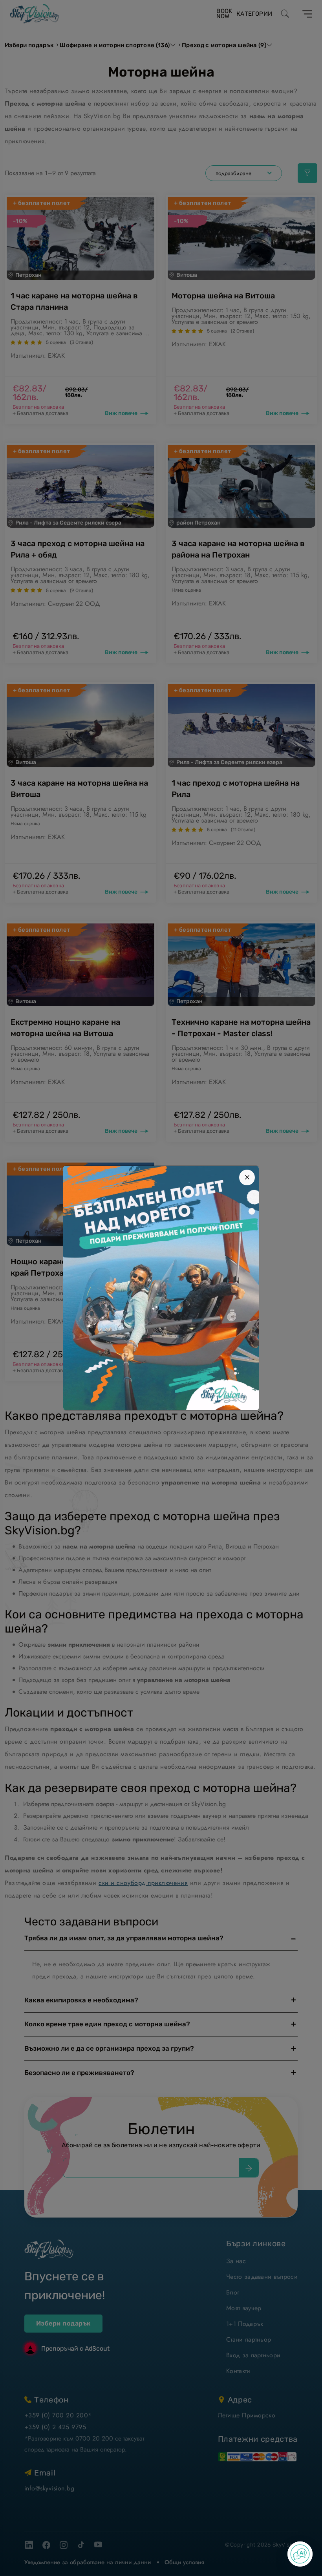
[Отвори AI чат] (300, 2554)
